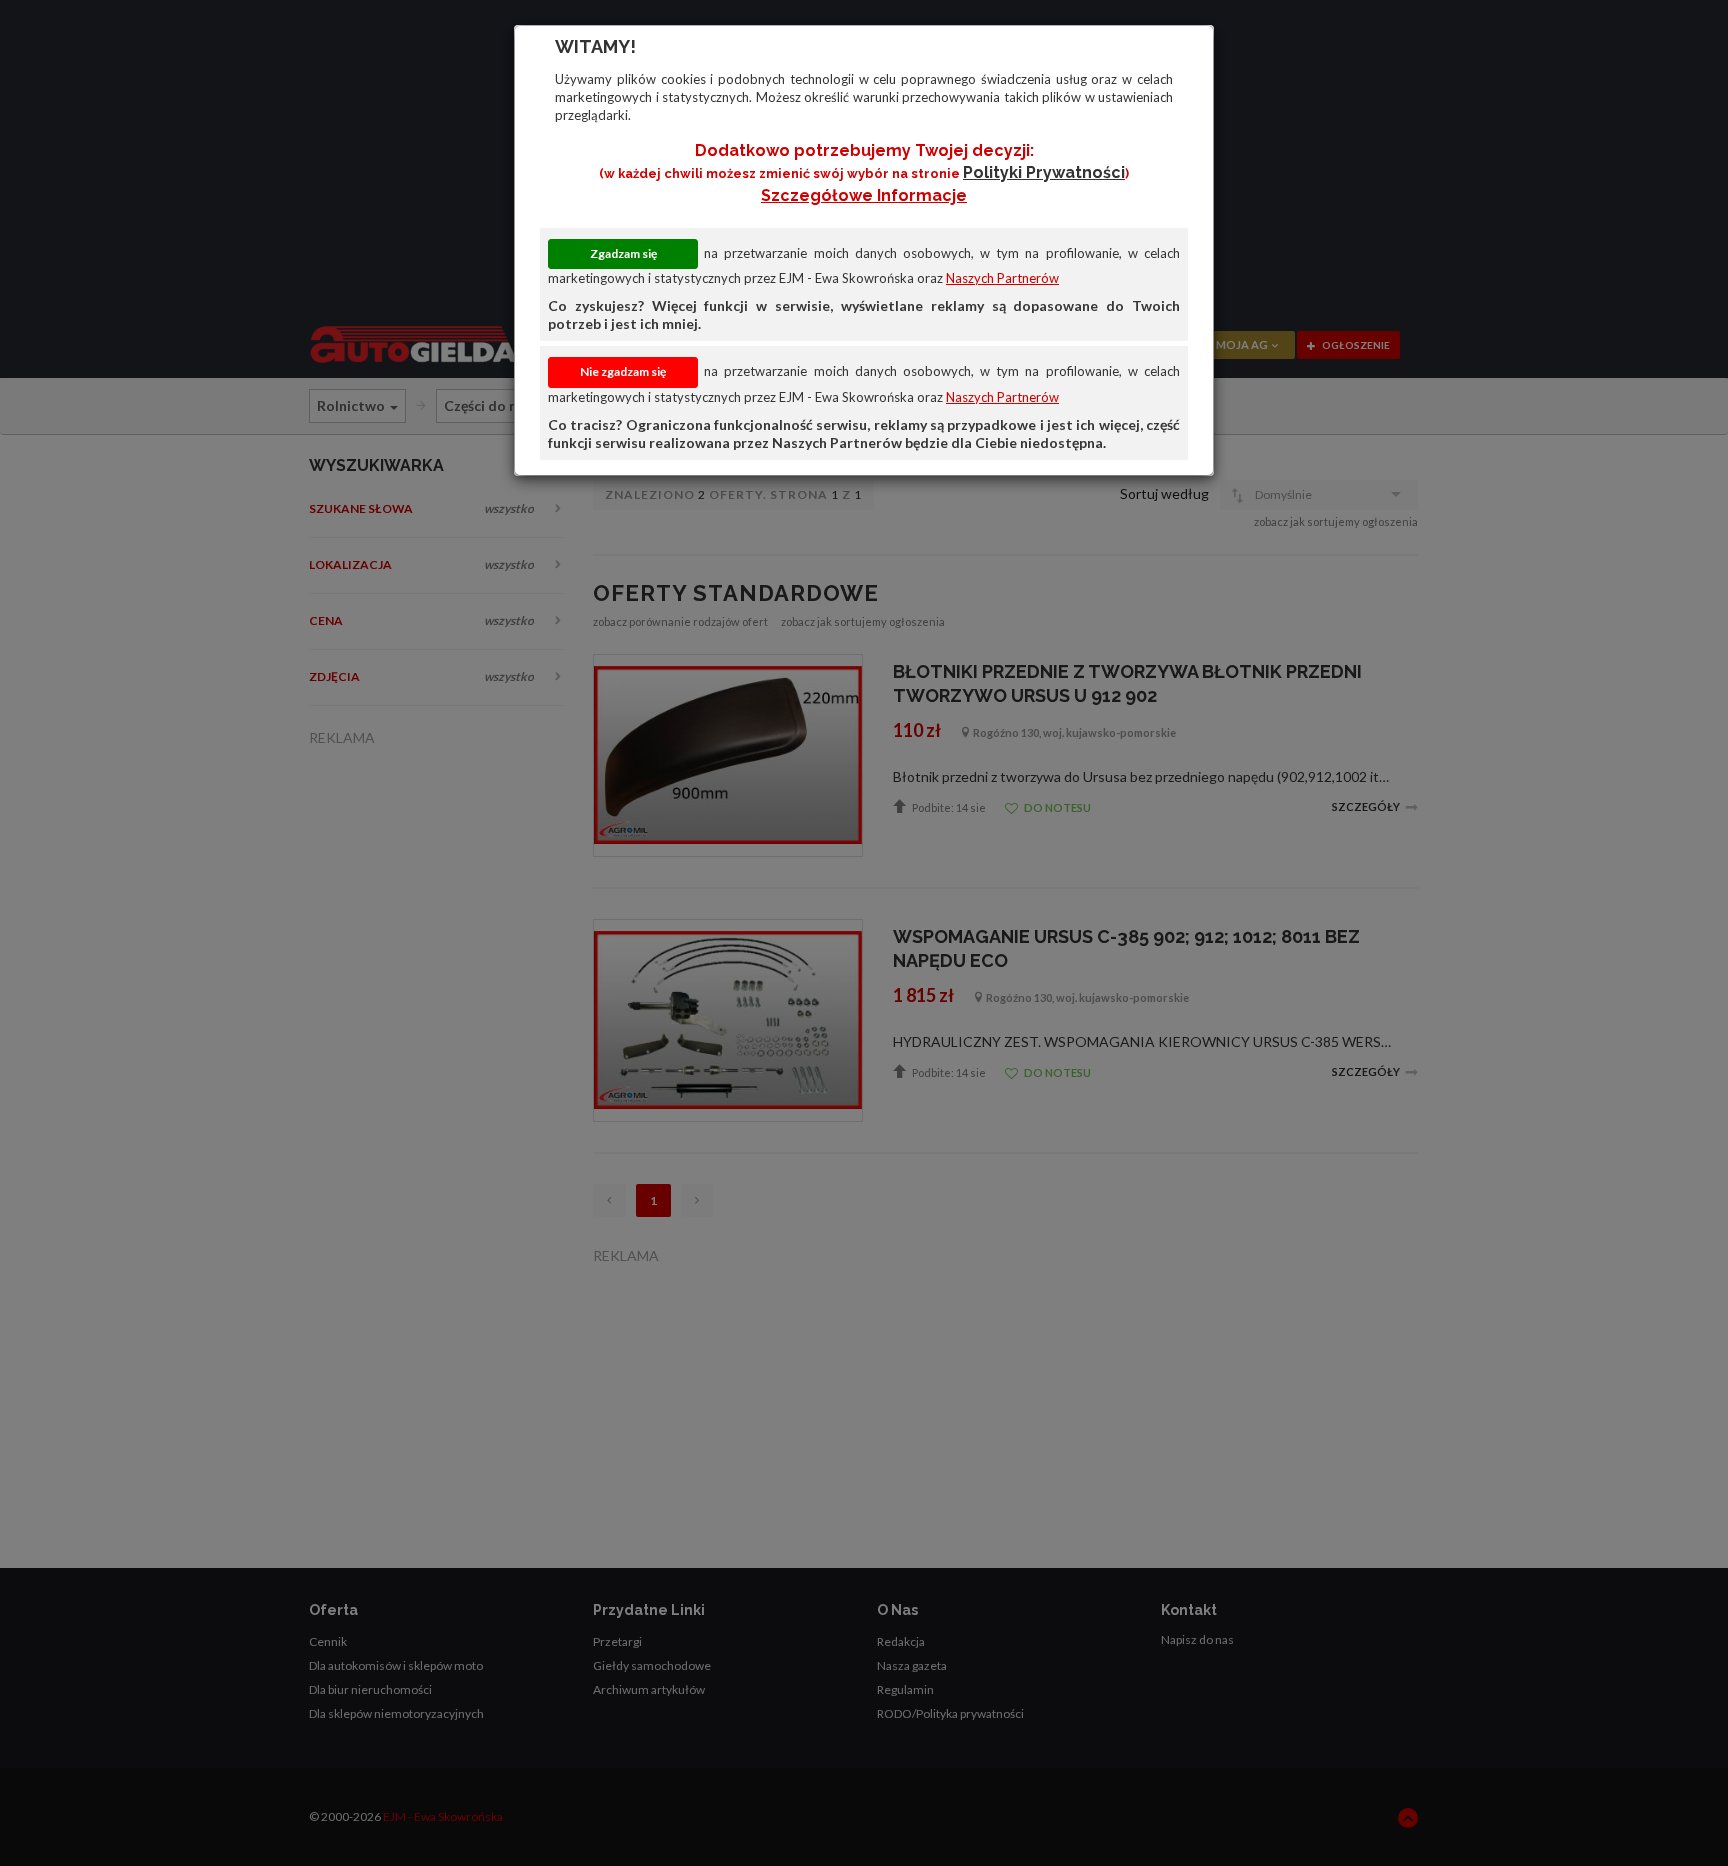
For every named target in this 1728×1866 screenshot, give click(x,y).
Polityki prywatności (1044, 172)
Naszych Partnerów (1002, 278)
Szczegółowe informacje (864, 195)
